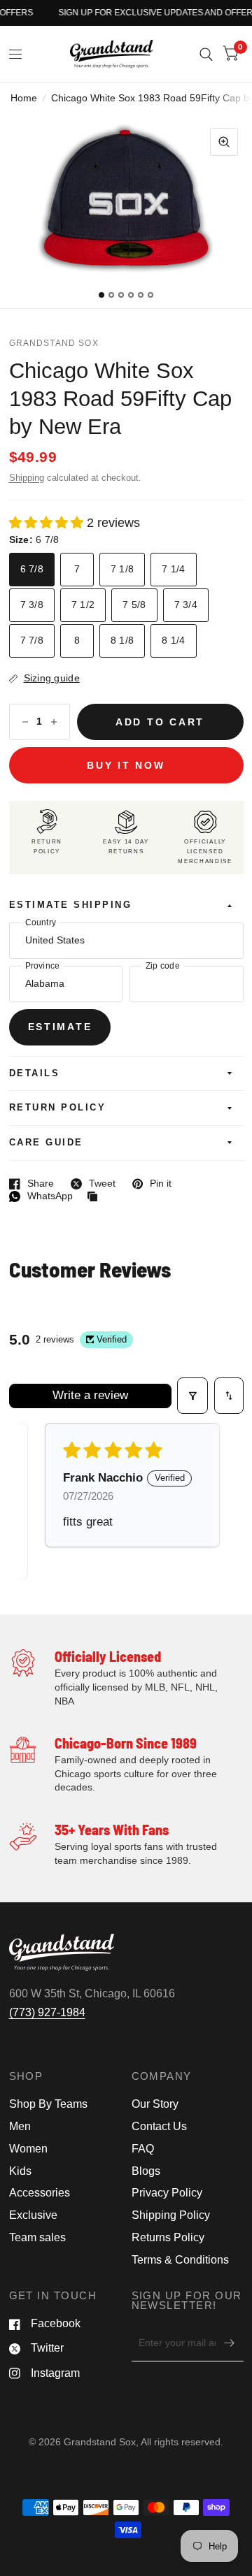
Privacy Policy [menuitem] (167, 2193)
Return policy (58, 1108)
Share (31, 1184)
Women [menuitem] (28, 2149)
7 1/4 (173, 569)
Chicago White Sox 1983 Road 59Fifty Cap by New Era (120, 398)
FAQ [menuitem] (143, 2149)
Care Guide (46, 1143)
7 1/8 (122, 569)
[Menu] (16, 55)
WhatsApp (41, 1196)
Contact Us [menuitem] (159, 2126)
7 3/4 (186, 605)
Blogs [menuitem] (146, 2171)
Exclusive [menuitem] (33, 2215)
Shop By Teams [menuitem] (48, 2104)
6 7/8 (32, 569)
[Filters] (192, 1396)
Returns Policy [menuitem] (168, 2237)
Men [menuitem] (20, 2126)
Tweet (93, 1184)
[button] (48, 523)
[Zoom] (224, 142)
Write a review (90, 1395)
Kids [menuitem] (20, 2171)
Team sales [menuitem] (37, 2237)
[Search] (206, 54)
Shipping (27, 478)
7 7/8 (32, 641)
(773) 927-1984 (47, 2012)
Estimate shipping (71, 905)
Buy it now (126, 766)
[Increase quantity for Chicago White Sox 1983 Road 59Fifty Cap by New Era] (54, 722)
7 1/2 (83, 605)
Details (35, 1073)
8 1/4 (173, 641)
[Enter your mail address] (230, 2343)
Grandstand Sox (54, 343)
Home (24, 98)
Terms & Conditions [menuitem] (180, 2260)
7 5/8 (134, 605)
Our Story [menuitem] (155, 2104)
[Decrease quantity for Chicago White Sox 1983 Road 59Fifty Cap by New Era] (25, 722)
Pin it (152, 1184)
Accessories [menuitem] (40, 2193)
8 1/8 (122, 641)
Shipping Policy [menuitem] (171, 2215)
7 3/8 (32, 605)
